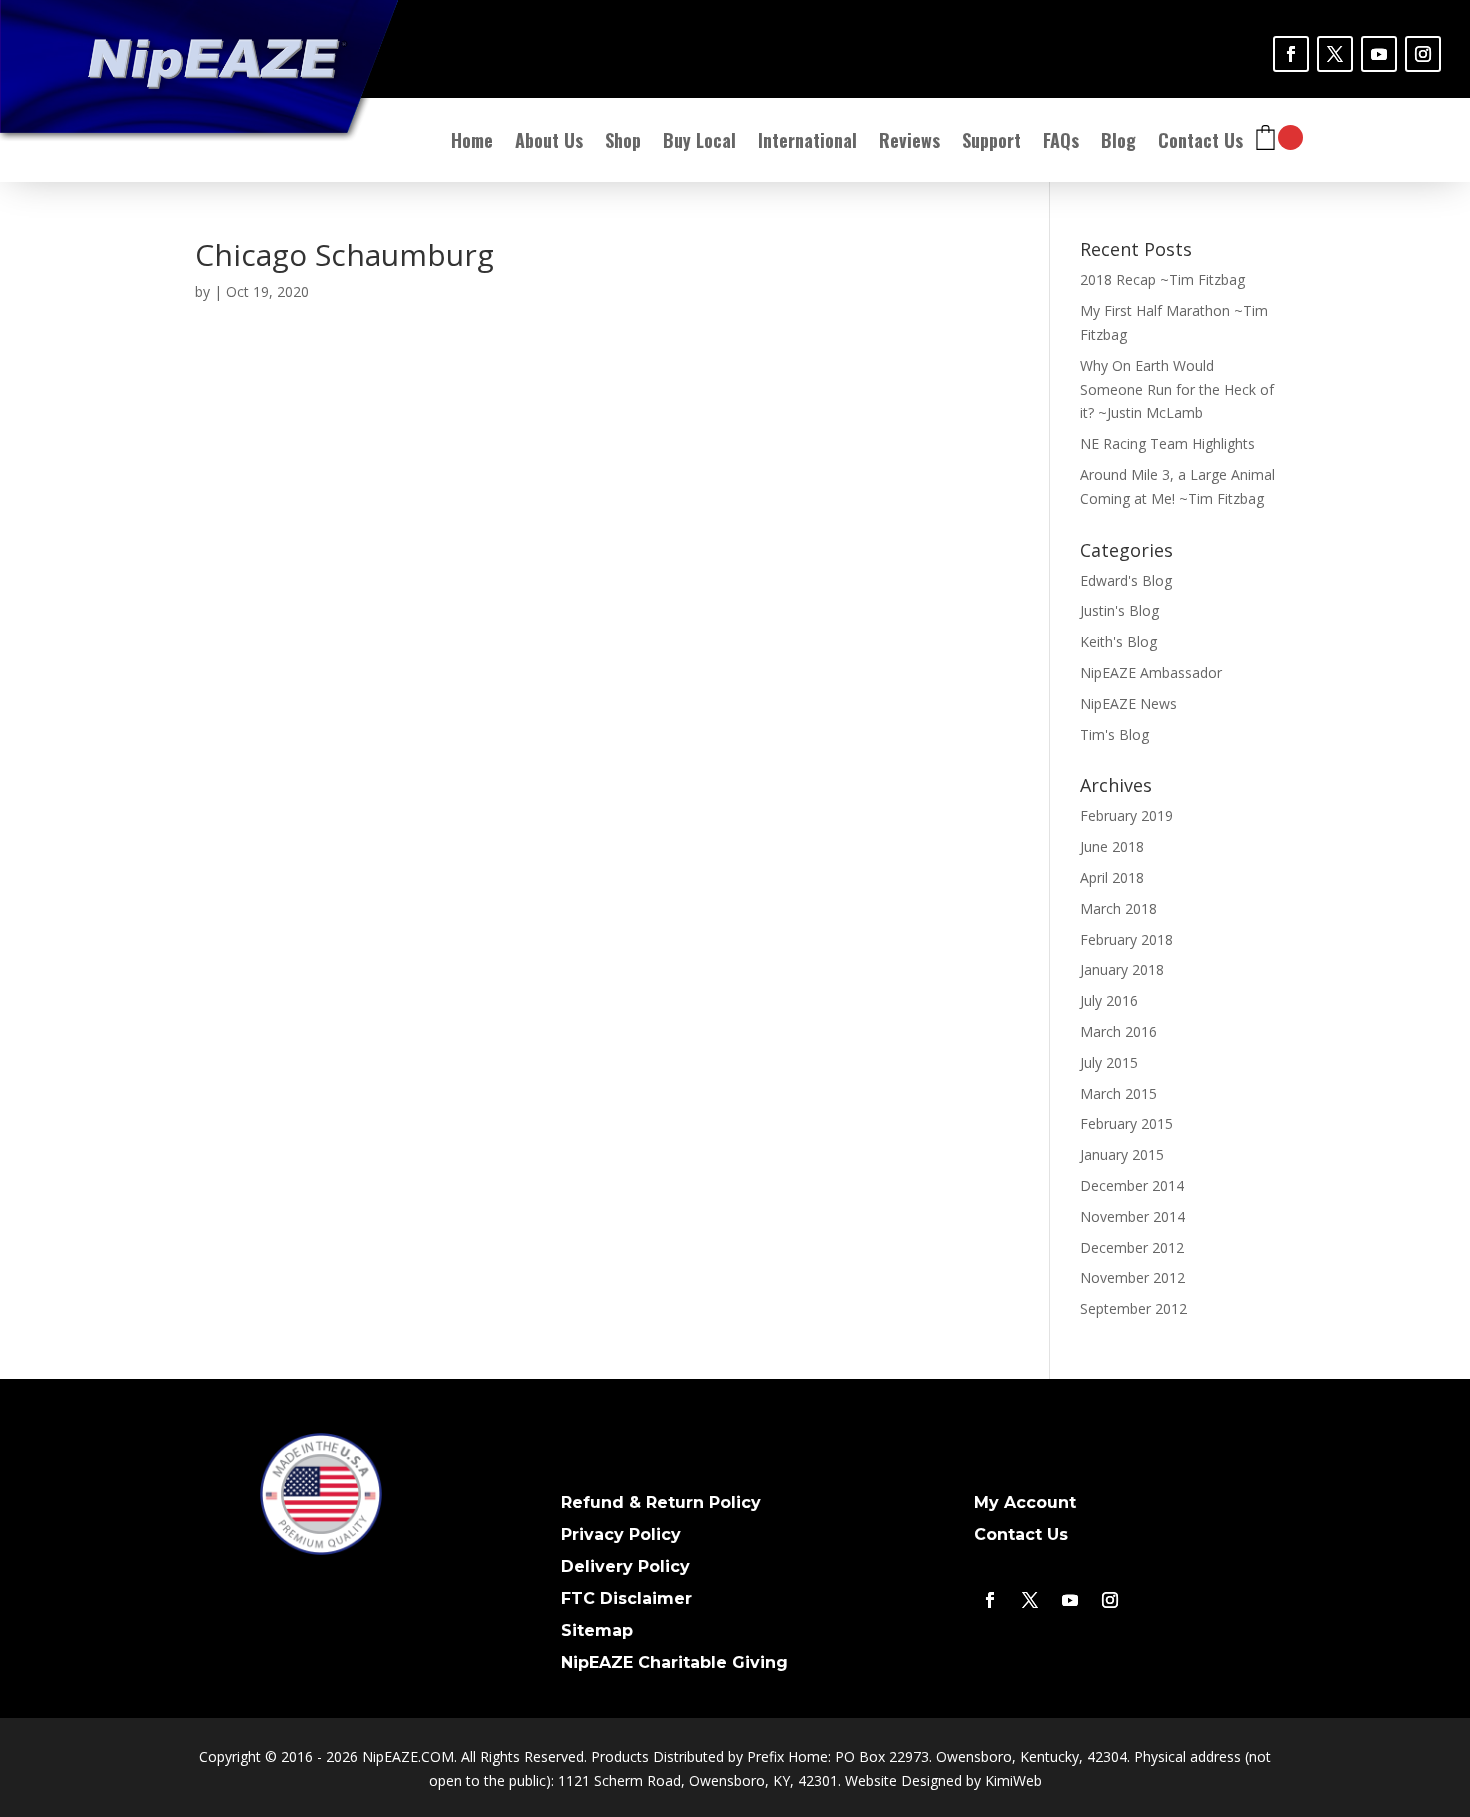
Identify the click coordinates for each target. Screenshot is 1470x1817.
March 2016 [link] (1118, 1031)
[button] (1450, 1697)
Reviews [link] (909, 143)
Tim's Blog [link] (1114, 734)
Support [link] (991, 143)
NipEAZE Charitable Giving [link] (674, 1662)
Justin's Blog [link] (1119, 610)
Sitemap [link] (597, 1630)
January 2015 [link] (1122, 1154)
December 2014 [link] (1132, 1185)
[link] (1291, 54)
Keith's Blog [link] (1118, 641)
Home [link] (472, 143)
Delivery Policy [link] (625, 1566)
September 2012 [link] (1133, 1308)
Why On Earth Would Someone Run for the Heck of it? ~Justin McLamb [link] (1177, 389)
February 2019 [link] (1126, 815)
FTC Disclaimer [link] (626, 1598)
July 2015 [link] (1109, 1062)
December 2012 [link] (1132, 1247)
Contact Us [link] (1200, 143)
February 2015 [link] (1126, 1123)
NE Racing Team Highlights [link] (1167, 443)
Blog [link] (1118, 143)
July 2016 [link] (1109, 1000)
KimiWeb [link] (1013, 1780)
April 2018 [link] (1112, 877)
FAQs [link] (1061, 143)
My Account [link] (1025, 1502)
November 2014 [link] (1132, 1216)
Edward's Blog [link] (1126, 580)
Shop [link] (623, 143)
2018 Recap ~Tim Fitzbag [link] (1162, 279)
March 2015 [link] (1118, 1093)
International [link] (807, 143)
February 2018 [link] (1126, 939)
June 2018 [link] (1112, 846)
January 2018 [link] (1122, 969)
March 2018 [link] (1118, 908)
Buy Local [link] (699, 143)
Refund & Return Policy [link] (661, 1502)
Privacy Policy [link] (621, 1534)
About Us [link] (549, 143)
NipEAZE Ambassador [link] (1151, 672)
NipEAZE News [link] (1128, 703)
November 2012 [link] (1132, 1277)
